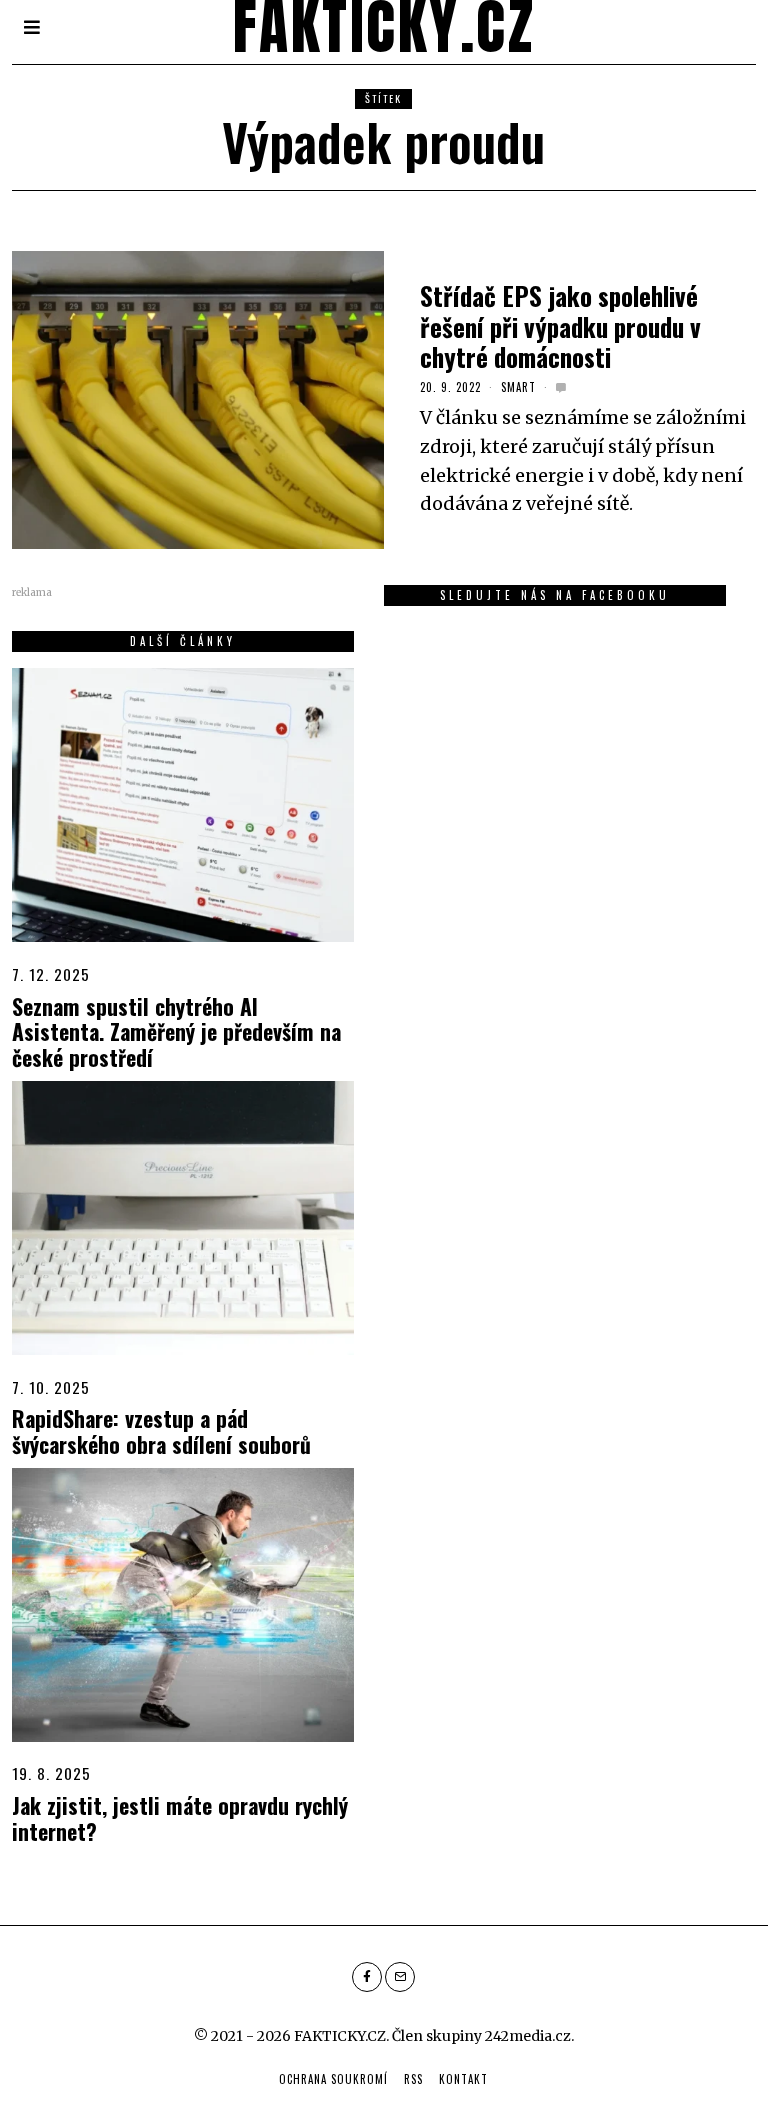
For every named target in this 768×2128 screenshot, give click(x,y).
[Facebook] (367, 1977)
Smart (518, 387)
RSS (413, 2079)
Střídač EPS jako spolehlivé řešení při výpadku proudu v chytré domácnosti (560, 325)
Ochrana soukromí (333, 2079)
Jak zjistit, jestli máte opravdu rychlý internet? (180, 1818)
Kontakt (463, 2079)
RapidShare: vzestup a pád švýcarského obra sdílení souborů (161, 1431)
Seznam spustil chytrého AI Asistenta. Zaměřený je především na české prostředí (176, 1032)
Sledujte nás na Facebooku (555, 595)
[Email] (400, 1977)
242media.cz (528, 2036)
